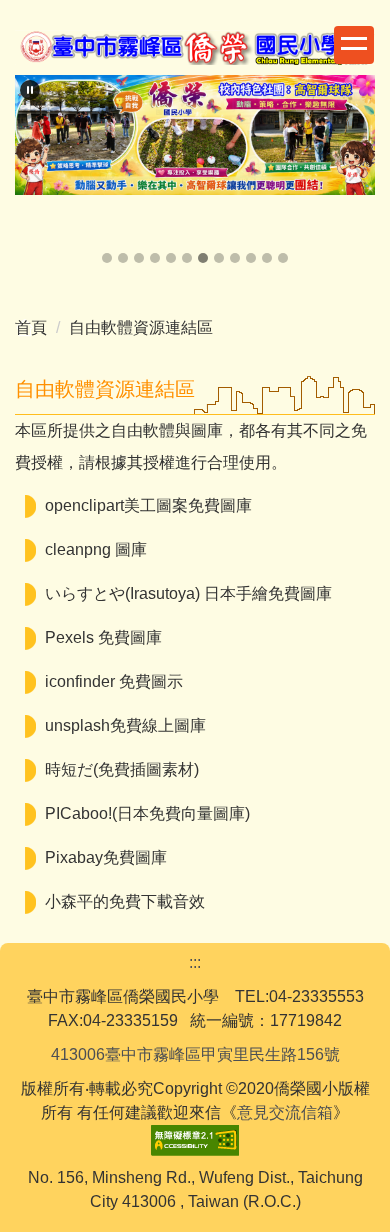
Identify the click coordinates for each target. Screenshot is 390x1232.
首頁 (31, 327)
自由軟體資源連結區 (141, 327)
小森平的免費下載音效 (125, 901)
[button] (30, 90)
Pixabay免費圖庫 (106, 857)
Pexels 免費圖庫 (103, 637)
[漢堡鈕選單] (354, 45)
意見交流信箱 (285, 1112)
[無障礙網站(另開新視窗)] (195, 1138)
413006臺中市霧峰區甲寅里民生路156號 (195, 1054)
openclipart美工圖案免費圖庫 (148, 505)
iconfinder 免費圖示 (114, 681)
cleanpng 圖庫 (96, 549)
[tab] (107, 258)
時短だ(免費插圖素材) (122, 769)
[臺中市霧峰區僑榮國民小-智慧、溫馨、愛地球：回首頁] (195, 50)
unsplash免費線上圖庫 (125, 725)
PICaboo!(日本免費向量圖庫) (147, 813)
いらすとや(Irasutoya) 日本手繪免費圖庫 (188, 593)
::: (195, 962)
